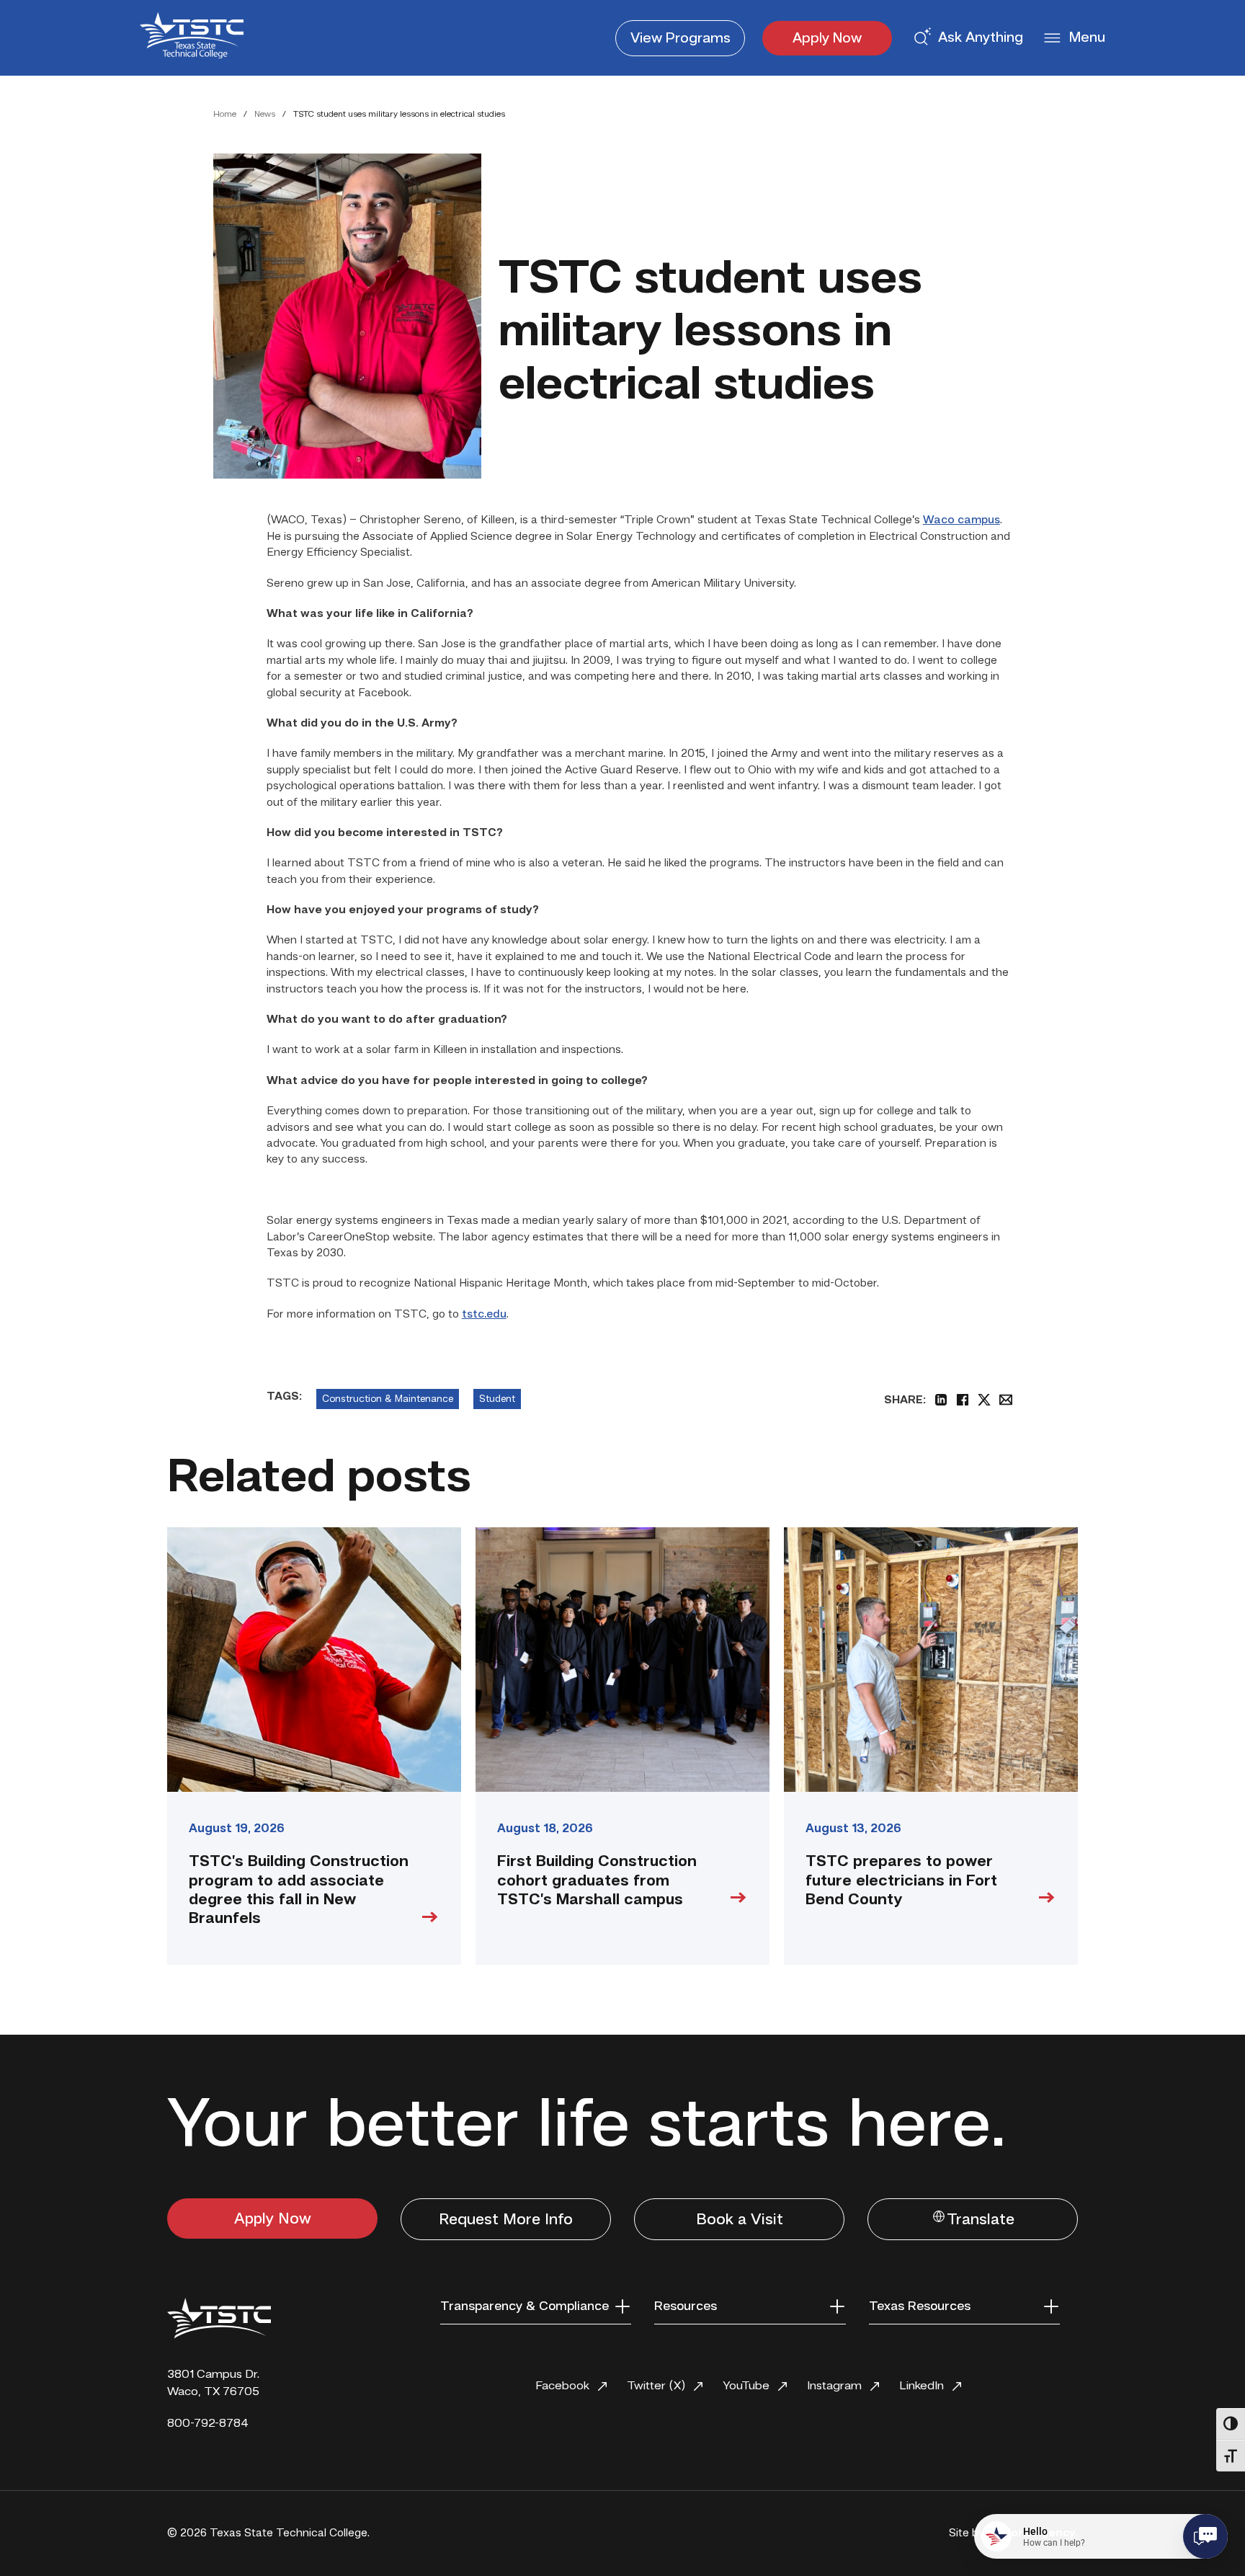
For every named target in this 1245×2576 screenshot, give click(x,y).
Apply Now (827, 39)
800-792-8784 (208, 2424)
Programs (680, 39)
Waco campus (961, 520)
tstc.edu (484, 1315)
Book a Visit (740, 2220)
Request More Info (506, 2220)
